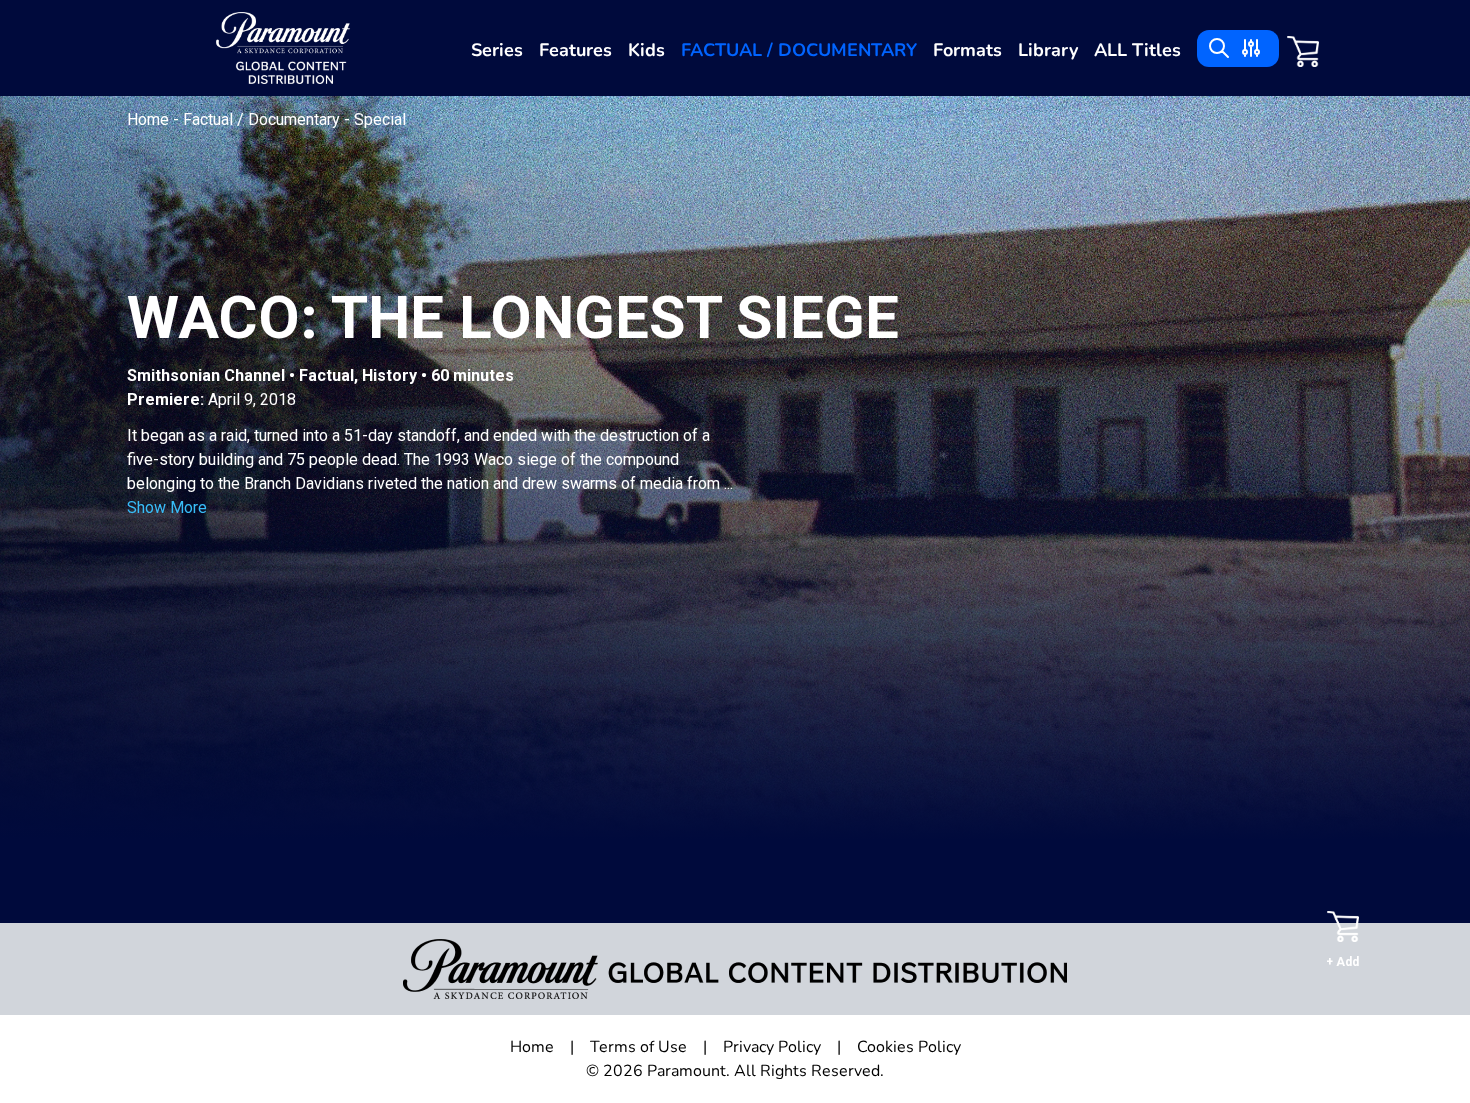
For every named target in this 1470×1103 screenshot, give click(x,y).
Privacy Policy (772, 1047)
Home (150, 119)
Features (575, 50)
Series (497, 50)
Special (380, 119)
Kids (646, 50)
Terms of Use (638, 1047)
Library (1048, 50)
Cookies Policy (909, 1047)
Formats (967, 50)
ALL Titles (1137, 50)
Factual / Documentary (799, 50)
